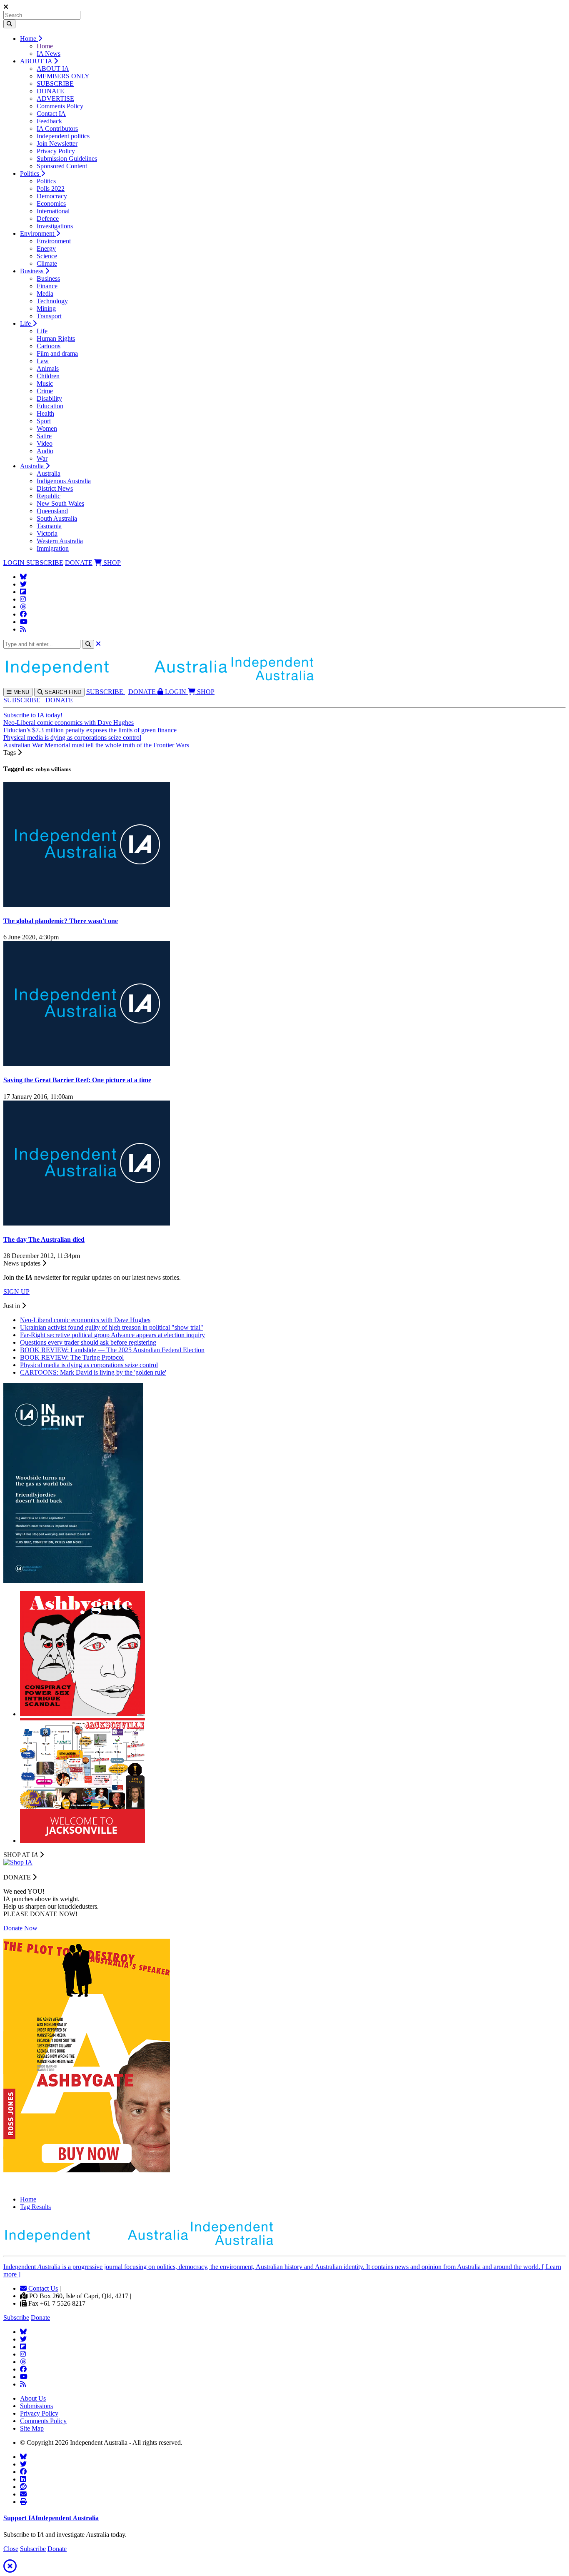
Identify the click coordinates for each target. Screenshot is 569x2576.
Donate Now (20, 1928)
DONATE (50, 91)
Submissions (36, 2406)
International (53, 211)
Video (45, 443)
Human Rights (56, 338)
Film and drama (57, 353)
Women (47, 428)
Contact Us (42, 2288)
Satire (44, 436)
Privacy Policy (56, 151)
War (42, 458)
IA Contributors (57, 129)
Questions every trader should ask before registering (88, 1342)
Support (51, 2518)
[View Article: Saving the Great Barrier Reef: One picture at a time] (87, 1064)
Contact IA (51, 114)
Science (47, 256)
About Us (33, 2398)
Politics (30, 173)
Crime (45, 391)
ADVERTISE (55, 99)
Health (45, 413)
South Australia (57, 518)
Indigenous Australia (64, 481)
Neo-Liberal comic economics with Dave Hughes (69, 723)
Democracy (52, 196)
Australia (33, 466)
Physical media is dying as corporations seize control (72, 738)
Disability (49, 398)
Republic (49, 496)
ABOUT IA (37, 61)
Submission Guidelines (67, 159)
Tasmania (49, 526)
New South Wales (60, 503)
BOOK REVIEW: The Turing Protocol (72, 1357)
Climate (47, 263)
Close (11, 2549)
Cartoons (49, 346)
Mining (46, 308)
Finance (47, 286)
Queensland (52, 511)
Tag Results (35, 2207)
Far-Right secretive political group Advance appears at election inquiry (112, 1335)
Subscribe (16, 2318)
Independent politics (63, 136)
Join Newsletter (57, 144)
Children (48, 376)
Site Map (32, 2428)
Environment (38, 233)
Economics (51, 203)
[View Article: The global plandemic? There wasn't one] (87, 905)
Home (29, 39)
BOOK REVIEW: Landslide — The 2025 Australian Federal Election (112, 1350)
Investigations (55, 226)
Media (45, 293)
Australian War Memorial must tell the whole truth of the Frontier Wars (96, 745)
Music (45, 383)
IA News (49, 54)
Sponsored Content (62, 166)
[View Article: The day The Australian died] (87, 1223)
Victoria (47, 533)
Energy (46, 248)
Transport (49, 316)
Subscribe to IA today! (33, 715)
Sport (44, 421)
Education (50, 406)
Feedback (49, 121)
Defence (48, 218)
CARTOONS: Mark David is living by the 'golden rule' (93, 1372)
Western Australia (60, 541)
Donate (40, 2318)
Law (43, 361)
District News (55, 488)
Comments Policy (60, 106)
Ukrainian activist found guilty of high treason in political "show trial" (112, 1327)
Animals (48, 368)
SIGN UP (16, 1292)
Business (32, 271)
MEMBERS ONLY (63, 76)
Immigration (53, 548)
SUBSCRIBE (55, 84)
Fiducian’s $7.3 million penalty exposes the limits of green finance (90, 730)
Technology (52, 301)
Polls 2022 (51, 188)
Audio (45, 451)
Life (26, 323)
